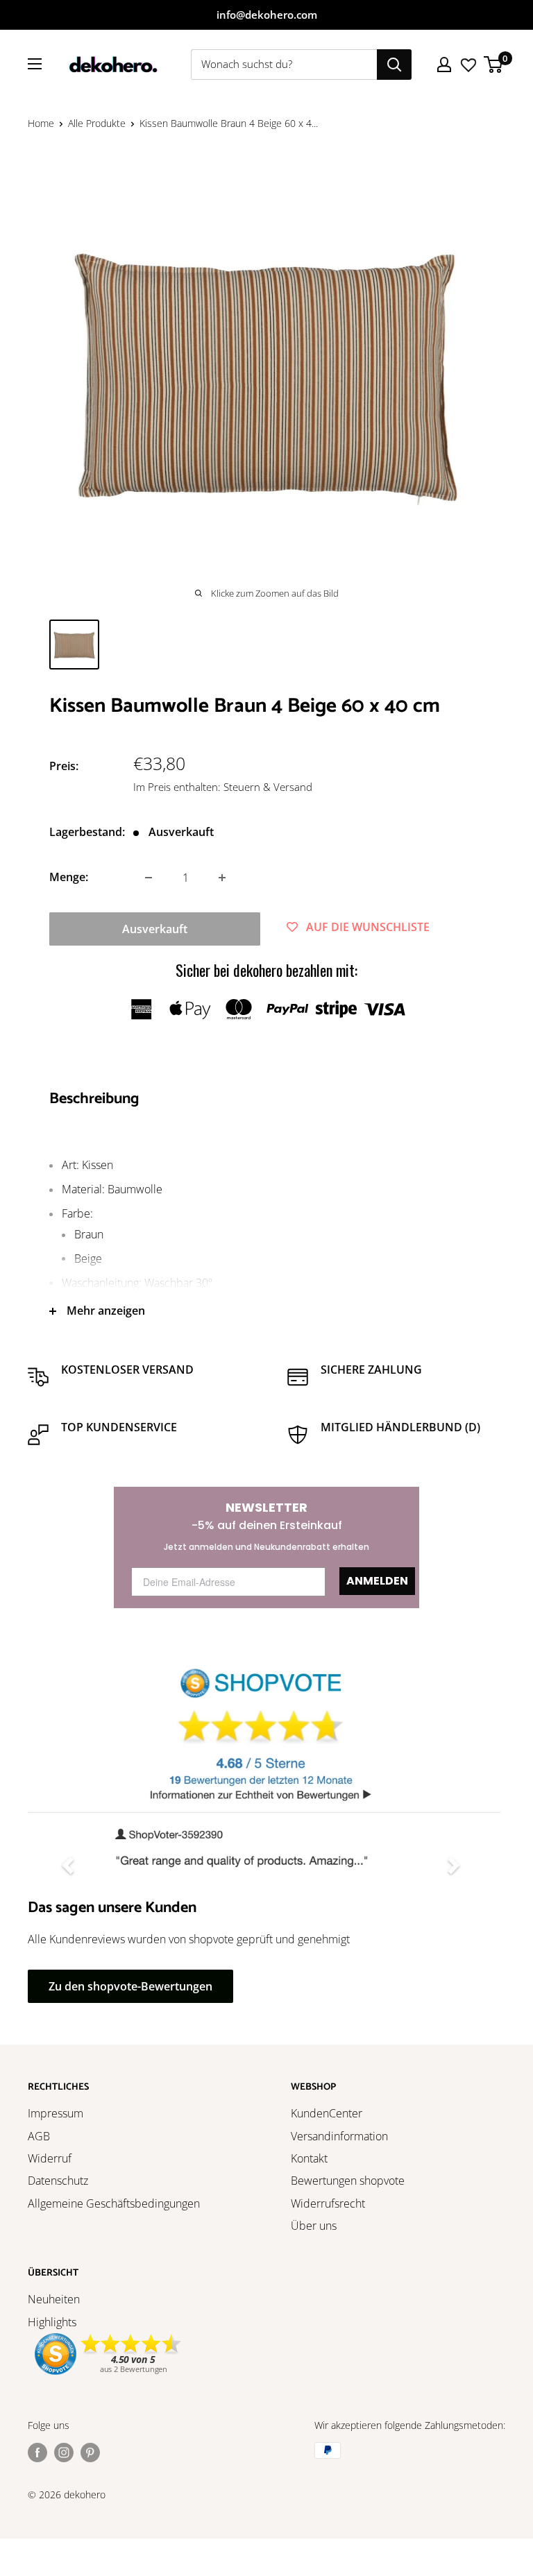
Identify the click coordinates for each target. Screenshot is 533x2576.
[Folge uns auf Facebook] (37, 2452)
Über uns (314, 2226)
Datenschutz (58, 2181)
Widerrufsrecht (328, 2203)
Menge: (69, 877)
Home (41, 123)
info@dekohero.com (267, 15)
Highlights (52, 2322)
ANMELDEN (377, 1581)
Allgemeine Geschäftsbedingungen (114, 2203)
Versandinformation (339, 2136)
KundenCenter (327, 2113)
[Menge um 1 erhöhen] (222, 878)
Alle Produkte (97, 123)
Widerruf (50, 2158)
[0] (494, 65)
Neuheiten (54, 2299)
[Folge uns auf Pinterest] (90, 2452)
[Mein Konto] (444, 65)
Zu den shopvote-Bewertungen (130, 1986)
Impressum (56, 2113)
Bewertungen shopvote (348, 2181)
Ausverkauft (155, 929)
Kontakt (309, 2158)
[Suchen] (394, 65)
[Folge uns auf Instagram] (64, 2452)
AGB (39, 2136)
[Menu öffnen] (35, 64)
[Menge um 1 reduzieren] (149, 878)
